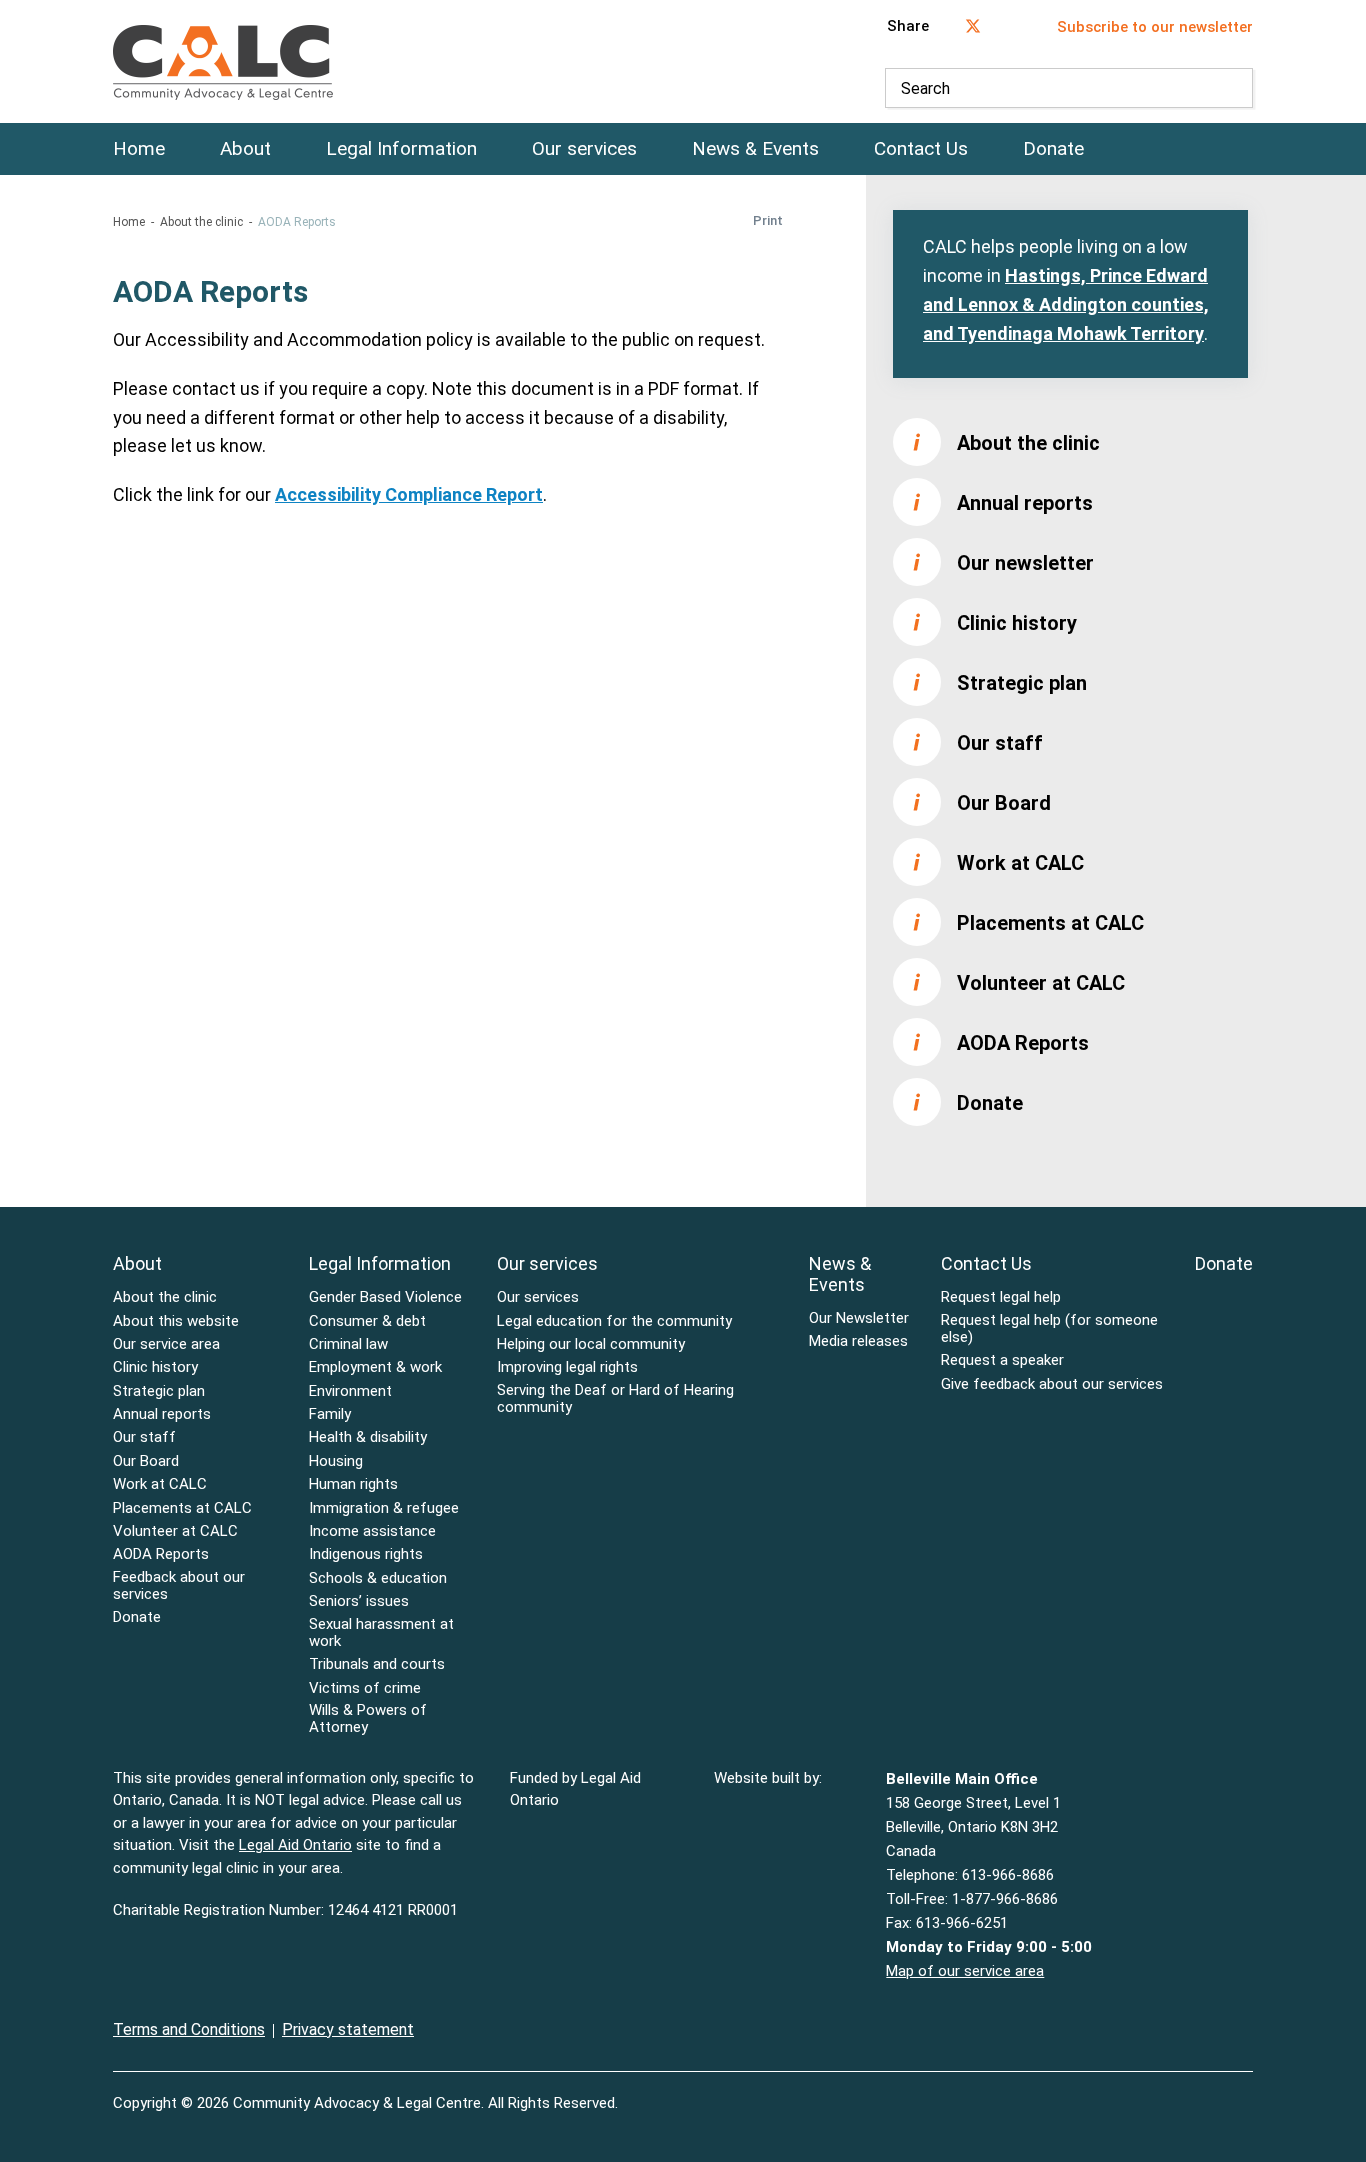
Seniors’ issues (359, 1601)
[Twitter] (1247, 2091)
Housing (336, 1461)
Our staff (1000, 743)
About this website (176, 1321)
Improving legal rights (567, 1367)
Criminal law (348, 1344)
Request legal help (1001, 1297)
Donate (1053, 149)
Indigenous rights (366, 1554)
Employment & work (375, 1367)
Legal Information (401, 149)
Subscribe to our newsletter (1155, 27)
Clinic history (1017, 623)
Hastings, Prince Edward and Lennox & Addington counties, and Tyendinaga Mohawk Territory (1066, 304)
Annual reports (1025, 503)
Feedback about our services (179, 1586)
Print (768, 220)
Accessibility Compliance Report (409, 494)
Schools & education (378, 1578)
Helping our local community (591, 1344)
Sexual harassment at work (381, 1633)
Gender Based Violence (385, 1297)
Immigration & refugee (384, 1508)
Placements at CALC (1050, 923)
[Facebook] (1205, 2091)
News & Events (755, 149)
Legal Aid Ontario (295, 1845)
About (245, 149)
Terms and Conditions (189, 2029)
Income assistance (372, 1531)
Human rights (353, 1484)
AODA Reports (1023, 1043)
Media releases (858, 1341)
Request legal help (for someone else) (1049, 1329)
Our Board (1004, 803)
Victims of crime (365, 1688)
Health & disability (368, 1437)
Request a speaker (1002, 1360)
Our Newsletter (859, 1318)
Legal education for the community (614, 1321)
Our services (584, 149)
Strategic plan (1022, 683)
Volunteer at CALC (1041, 983)
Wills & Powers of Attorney (368, 1719)
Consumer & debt (367, 1321)
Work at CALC (1020, 863)
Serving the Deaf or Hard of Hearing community (615, 1399)
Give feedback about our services (1052, 1384)
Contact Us (921, 149)
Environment (350, 1391)
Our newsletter (1025, 563)
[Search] (1233, 88)
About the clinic (201, 222)
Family (330, 1414)
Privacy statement (348, 2029)
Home (139, 149)
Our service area (166, 1344)
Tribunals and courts (377, 1664)
